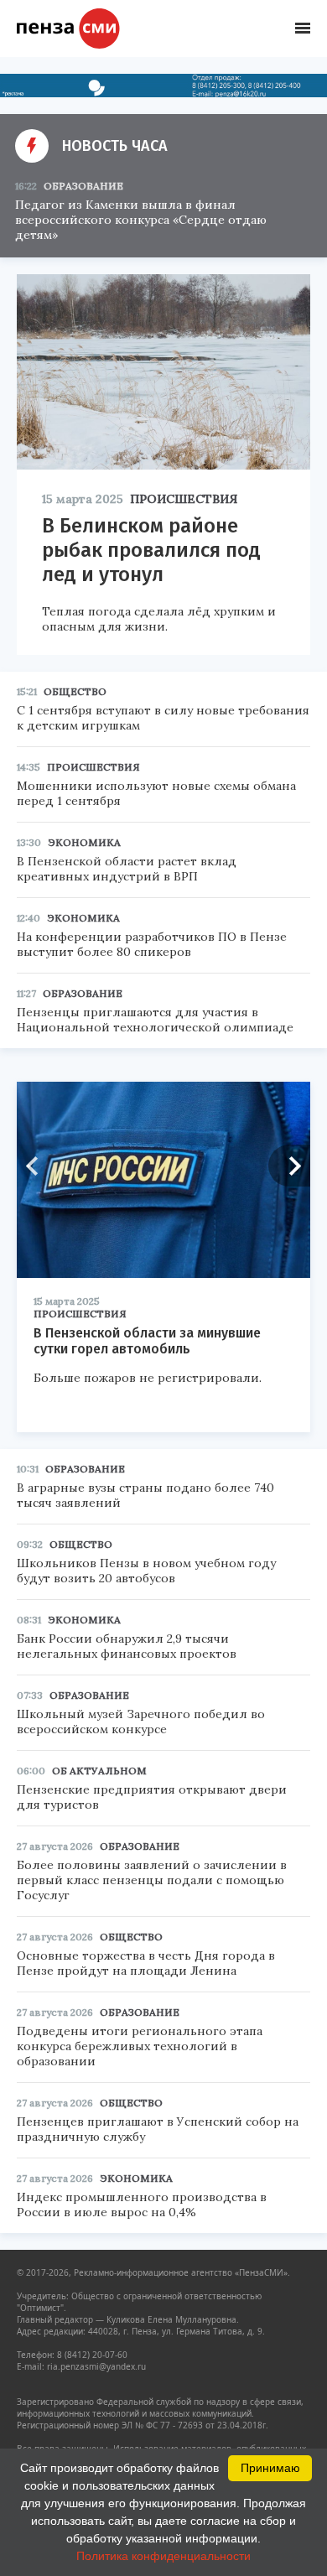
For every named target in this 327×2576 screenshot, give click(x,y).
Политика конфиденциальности (163, 2556)
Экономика (84, 842)
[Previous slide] (38, 1166)
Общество (75, 691)
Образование (83, 186)
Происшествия (184, 499)
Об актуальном (99, 1771)
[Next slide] (289, 1166)
